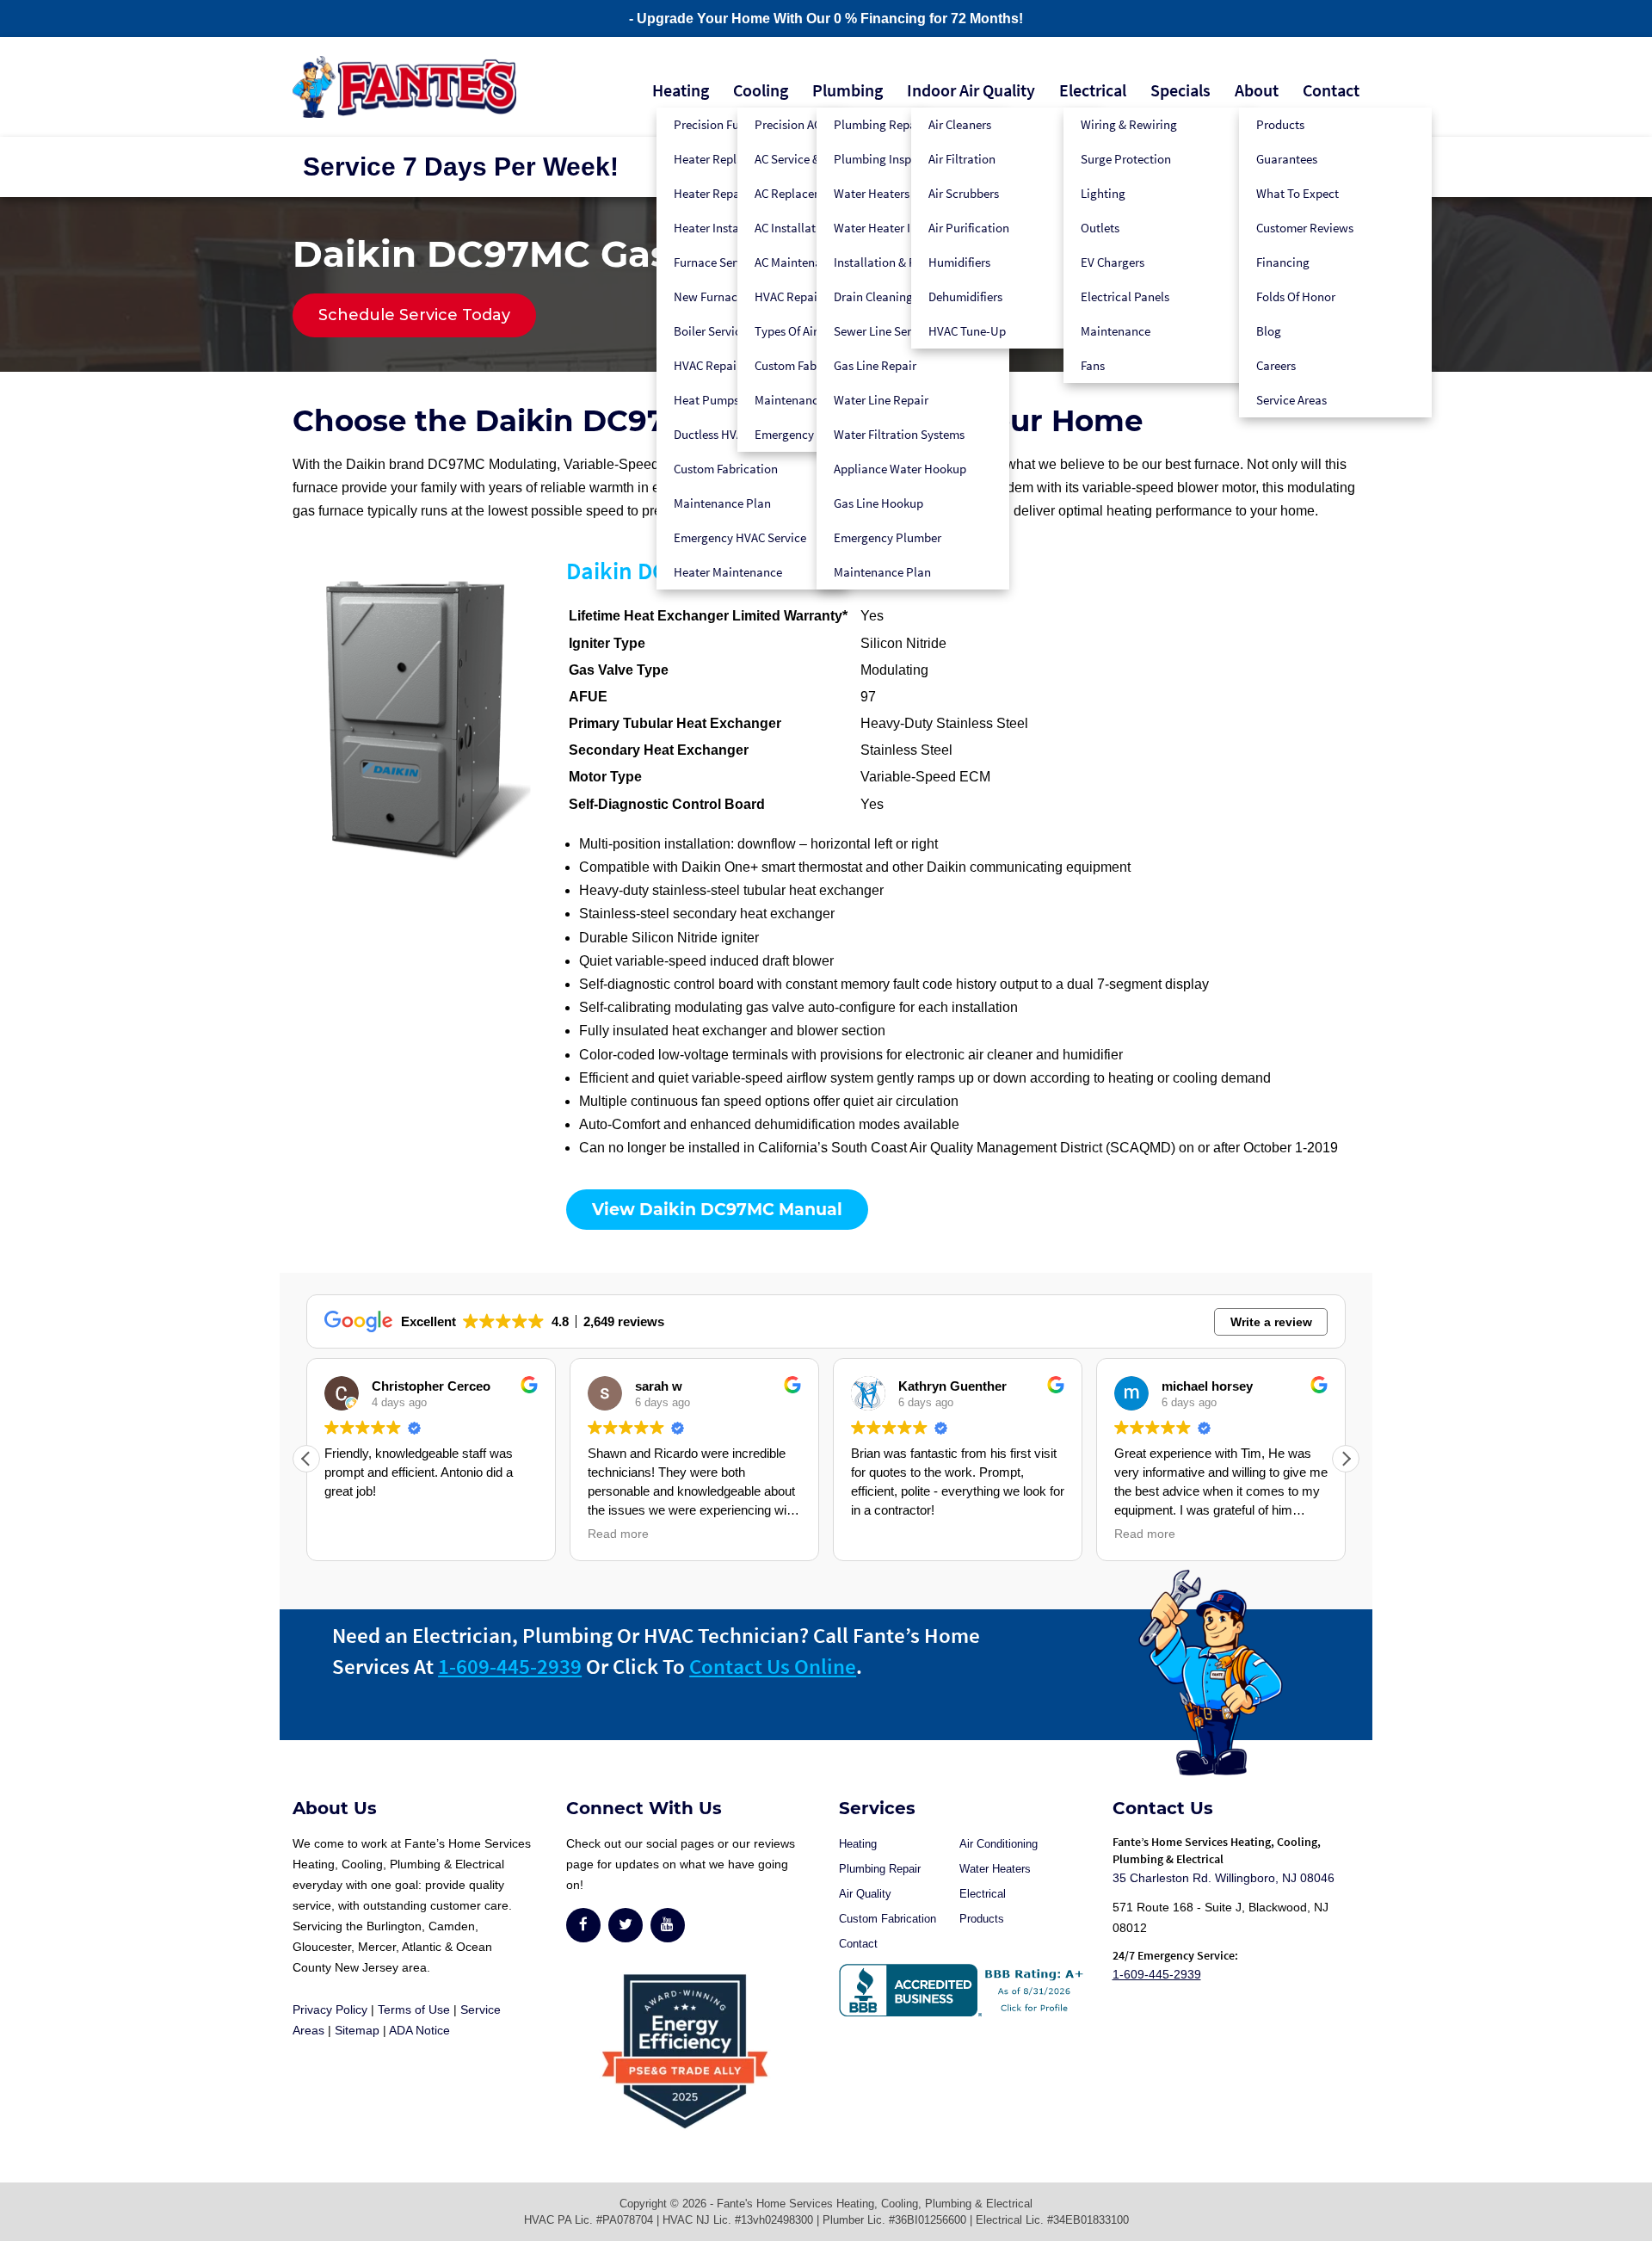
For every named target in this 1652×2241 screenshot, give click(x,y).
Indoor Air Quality (971, 90)
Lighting (1103, 193)
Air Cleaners (960, 124)
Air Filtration (962, 159)
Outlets (1100, 228)
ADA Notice (419, 2030)
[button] (1346, 1459)
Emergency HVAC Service (740, 537)
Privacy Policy (330, 2009)
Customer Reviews (1305, 228)
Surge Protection (1126, 159)
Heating (681, 90)
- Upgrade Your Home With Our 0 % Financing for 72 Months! (826, 19)
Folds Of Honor (1296, 296)
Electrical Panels (1125, 296)
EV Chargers (1113, 262)
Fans (1093, 365)
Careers (1276, 365)
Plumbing (848, 90)
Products (1280, 124)
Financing (1283, 262)
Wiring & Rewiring (1129, 124)
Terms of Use (414, 2009)
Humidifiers (959, 262)
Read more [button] (618, 1534)
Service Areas (1291, 400)
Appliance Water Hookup (900, 469)
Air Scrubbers (964, 193)
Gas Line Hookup (878, 503)
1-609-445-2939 (510, 1666)
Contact (1331, 90)
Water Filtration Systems (899, 434)
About (1257, 90)
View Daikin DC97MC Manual (717, 1210)
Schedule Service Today (414, 315)
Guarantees (1287, 159)
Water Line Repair (881, 400)
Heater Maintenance (728, 572)
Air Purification (969, 228)
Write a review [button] (1271, 1322)
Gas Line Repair (875, 365)
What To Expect (1298, 193)
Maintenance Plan (722, 503)
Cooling (761, 90)
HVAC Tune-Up (967, 331)
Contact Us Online (773, 1666)
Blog (1269, 331)
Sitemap (357, 2030)
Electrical (1093, 90)
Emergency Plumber (888, 537)
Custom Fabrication (726, 469)
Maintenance (1116, 331)
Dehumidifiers (965, 296)
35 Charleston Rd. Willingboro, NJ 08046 (1224, 1878)
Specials (1180, 90)
